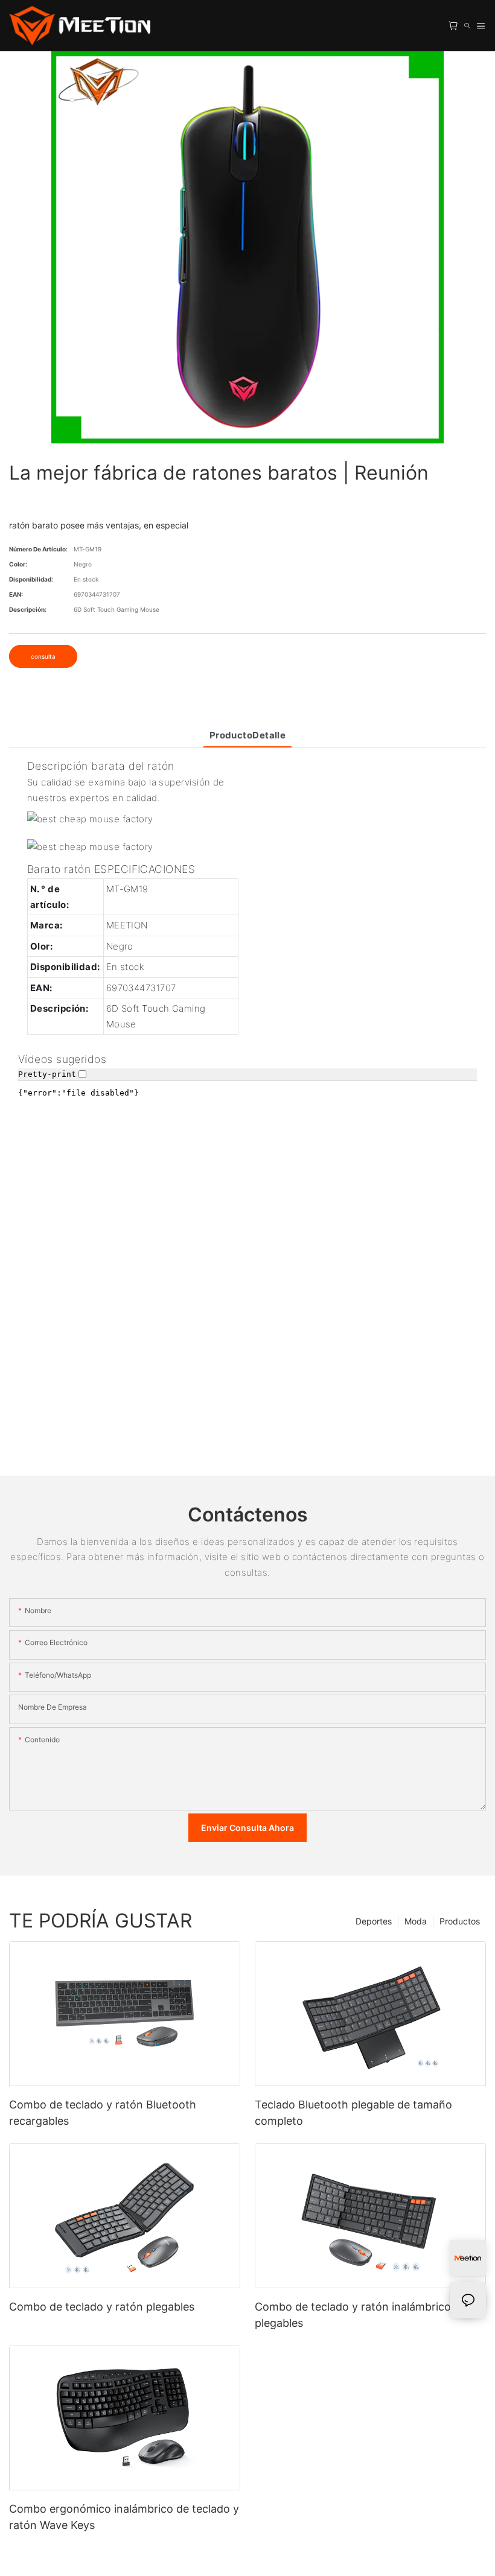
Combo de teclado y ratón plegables (102, 2307)
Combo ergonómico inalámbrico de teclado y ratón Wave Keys (124, 2517)
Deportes (374, 1921)
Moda (416, 1921)
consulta (43, 656)
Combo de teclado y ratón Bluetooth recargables (103, 2113)
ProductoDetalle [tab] (248, 735)
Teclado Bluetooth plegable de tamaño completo (353, 2113)
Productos (460, 1921)
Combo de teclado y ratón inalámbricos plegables (356, 2315)
